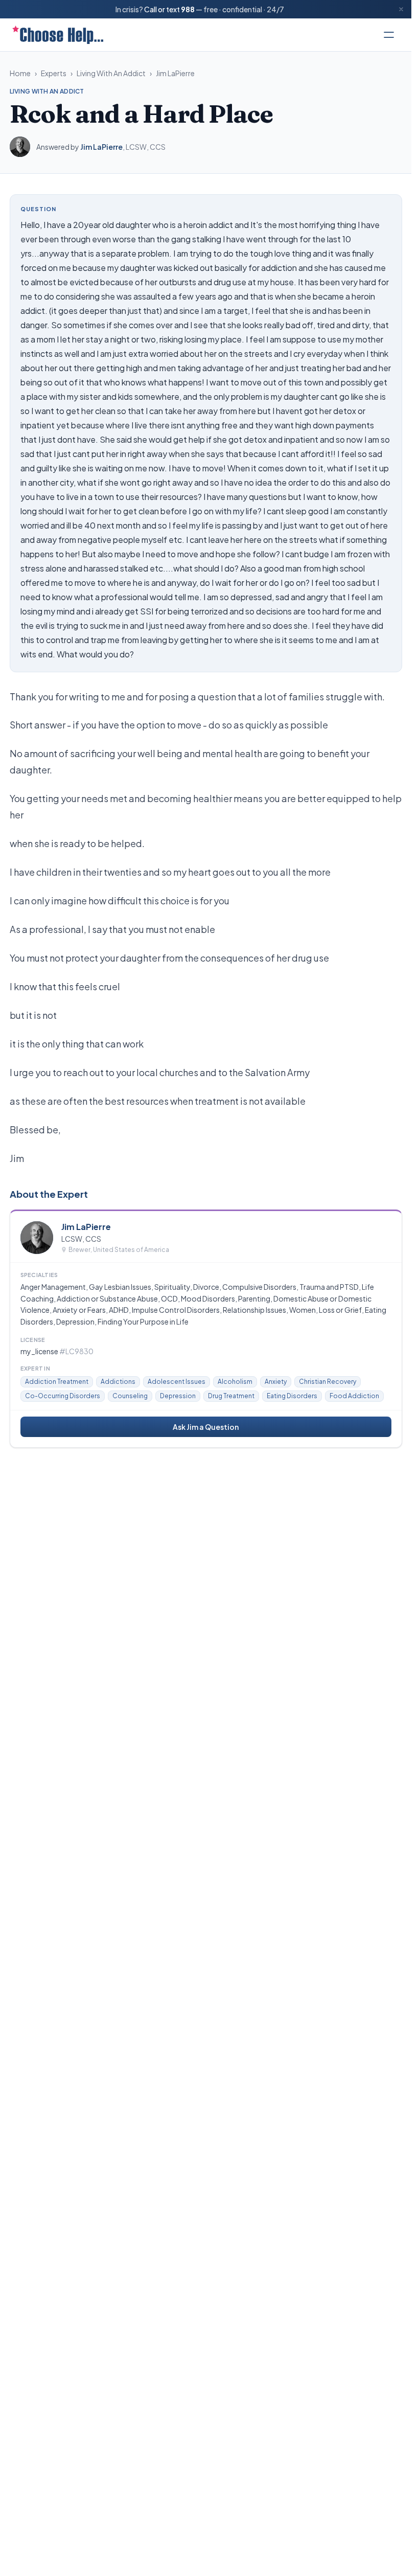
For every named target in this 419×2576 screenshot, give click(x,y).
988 (188, 9)
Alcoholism (235, 1382)
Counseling (130, 1396)
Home (20, 73)
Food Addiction (354, 1396)
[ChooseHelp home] (58, 35)
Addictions (118, 1382)
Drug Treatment (231, 1396)
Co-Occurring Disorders (63, 1396)
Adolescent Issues (177, 1382)
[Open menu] (389, 35)
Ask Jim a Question (206, 1427)
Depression (178, 1396)
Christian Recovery (328, 1382)
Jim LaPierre (175, 73)
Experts (54, 73)
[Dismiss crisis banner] (401, 9)
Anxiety (276, 1382)
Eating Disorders (292, 1396)
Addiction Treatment (57, 1382)
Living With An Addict (111, 73)
